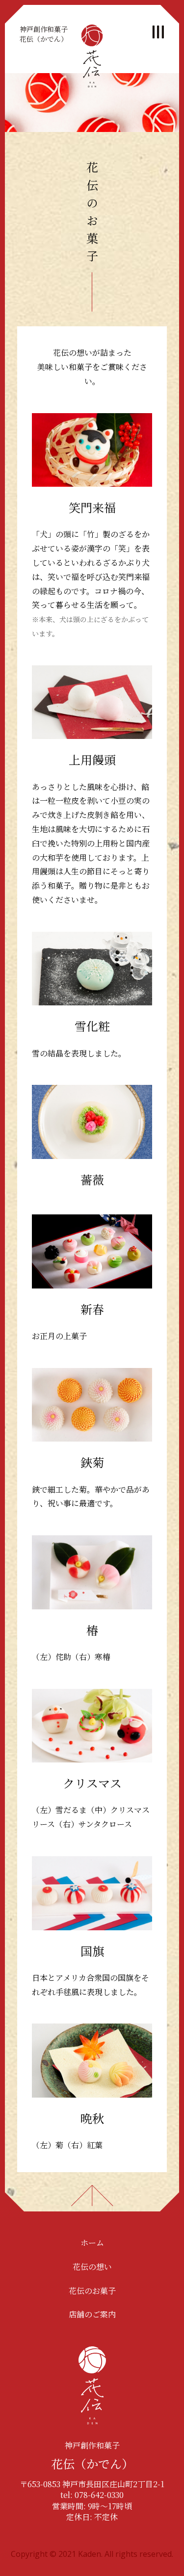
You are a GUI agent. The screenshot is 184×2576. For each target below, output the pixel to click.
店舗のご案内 (92, 2314)
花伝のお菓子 (92, 2291)
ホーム (92, 2243)
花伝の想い (92, 2267)
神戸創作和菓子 (44, 34)
